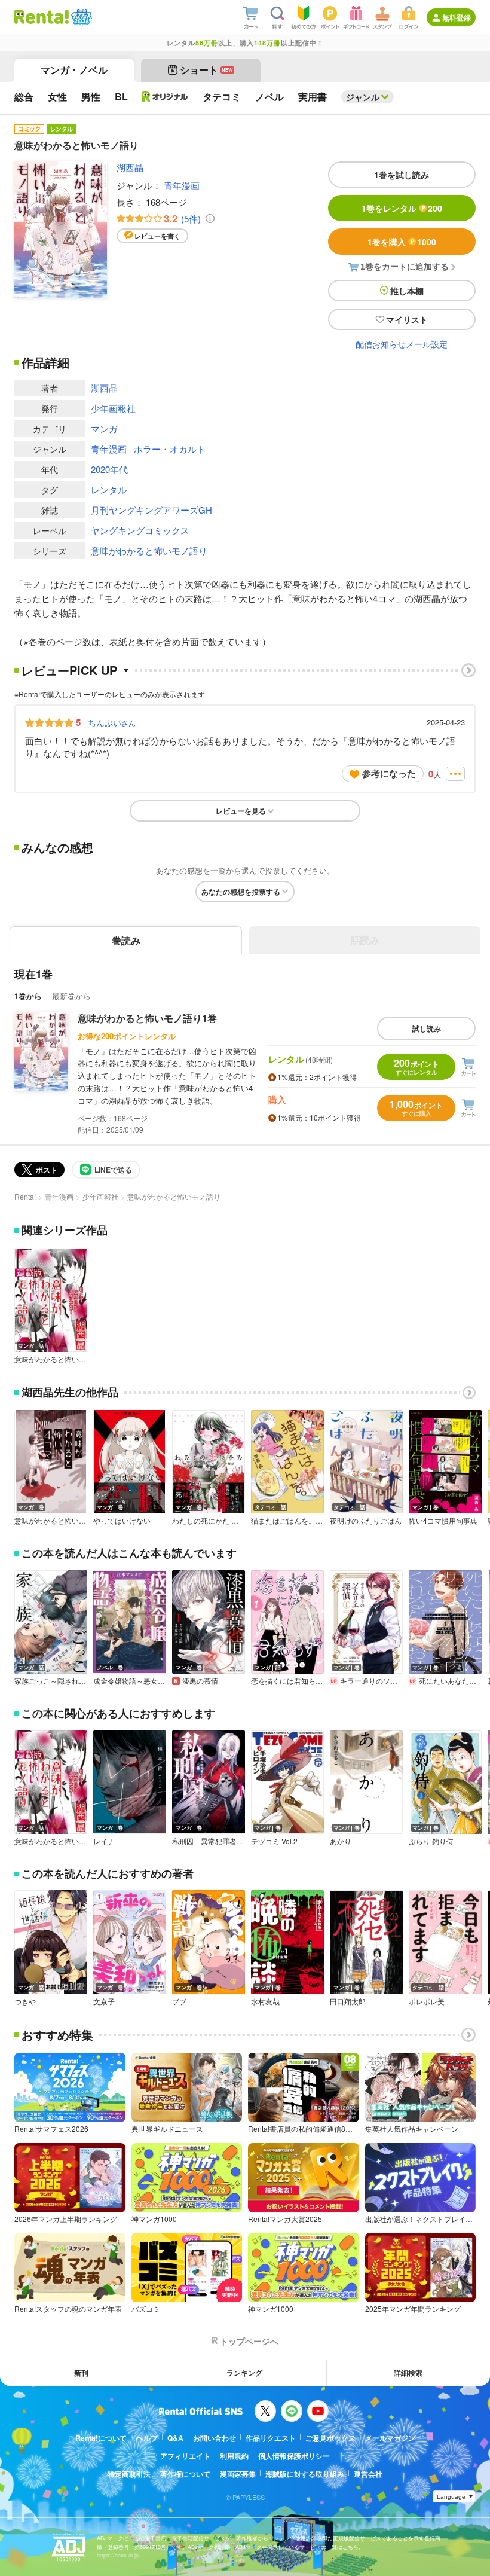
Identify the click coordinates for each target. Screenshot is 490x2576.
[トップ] (42, 17)
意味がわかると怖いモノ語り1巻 (147, 1018)
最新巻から (71, 996)
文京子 (104, 2001)
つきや (25, 2001)
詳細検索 (408, 2373)
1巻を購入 (402, 242)
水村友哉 (265, 2001)
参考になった (389, 773)
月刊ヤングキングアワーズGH (151, 510)
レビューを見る (241, 811)
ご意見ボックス (330, 2438)
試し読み (427, 1028)
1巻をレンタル (402, 208)
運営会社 (368, 2474)
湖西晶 (130, 167)
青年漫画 (182, 185)
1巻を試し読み (402, 175)
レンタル (109, 489)
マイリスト (407, 319)
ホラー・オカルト (170, 449)
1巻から (28, 996)
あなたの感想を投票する (241, 892)
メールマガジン (390, 2438)
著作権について (185, 2474)
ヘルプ (147, 2438)
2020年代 (109, 469)
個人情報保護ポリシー (294, 2456)
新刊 (81, 2373)
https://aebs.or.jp (118, 2555)
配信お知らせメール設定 (402, 344)
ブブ (179, 2001)
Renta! (25, 1196)
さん (112, 722)
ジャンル (363, 97)
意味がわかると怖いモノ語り (149, 550)
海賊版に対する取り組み (305, 2474)
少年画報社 (113, 408)
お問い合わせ (215, 2438)
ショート (206, 70)
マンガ (104, 428)
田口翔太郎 (348, 2001)
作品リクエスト (271, 2438)
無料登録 (457, 17)
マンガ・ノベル (74, 70)
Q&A (175, 2438)
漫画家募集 (238, 2474)
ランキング (244, 2373)
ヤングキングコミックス (140, 530)
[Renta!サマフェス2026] (80, 17)
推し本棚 (407, 291)
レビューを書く (157, 236)
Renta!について (101, 2438)
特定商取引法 (129, 2474)
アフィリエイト (185, 2456)
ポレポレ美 (427, 2001)
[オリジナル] (165, 97)
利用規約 (234, 2456)
